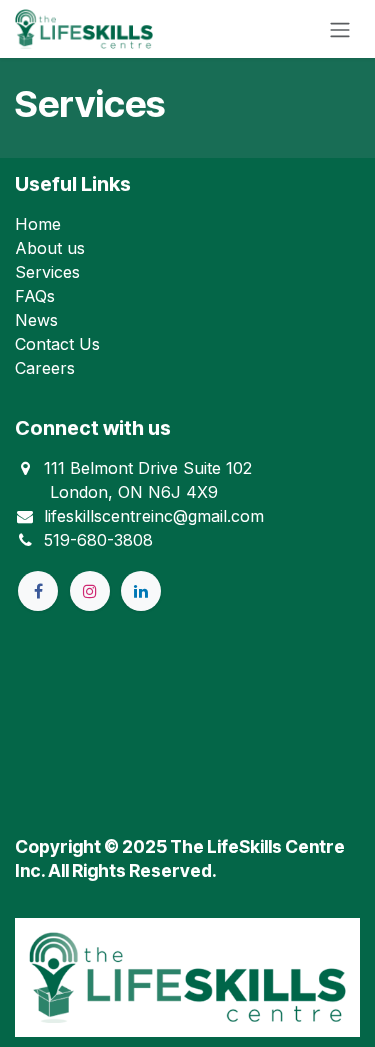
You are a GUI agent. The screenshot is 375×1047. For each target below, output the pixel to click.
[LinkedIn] (141, 591)
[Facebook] (38, 591)
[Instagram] (90, 591)
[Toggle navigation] (340, 29)
